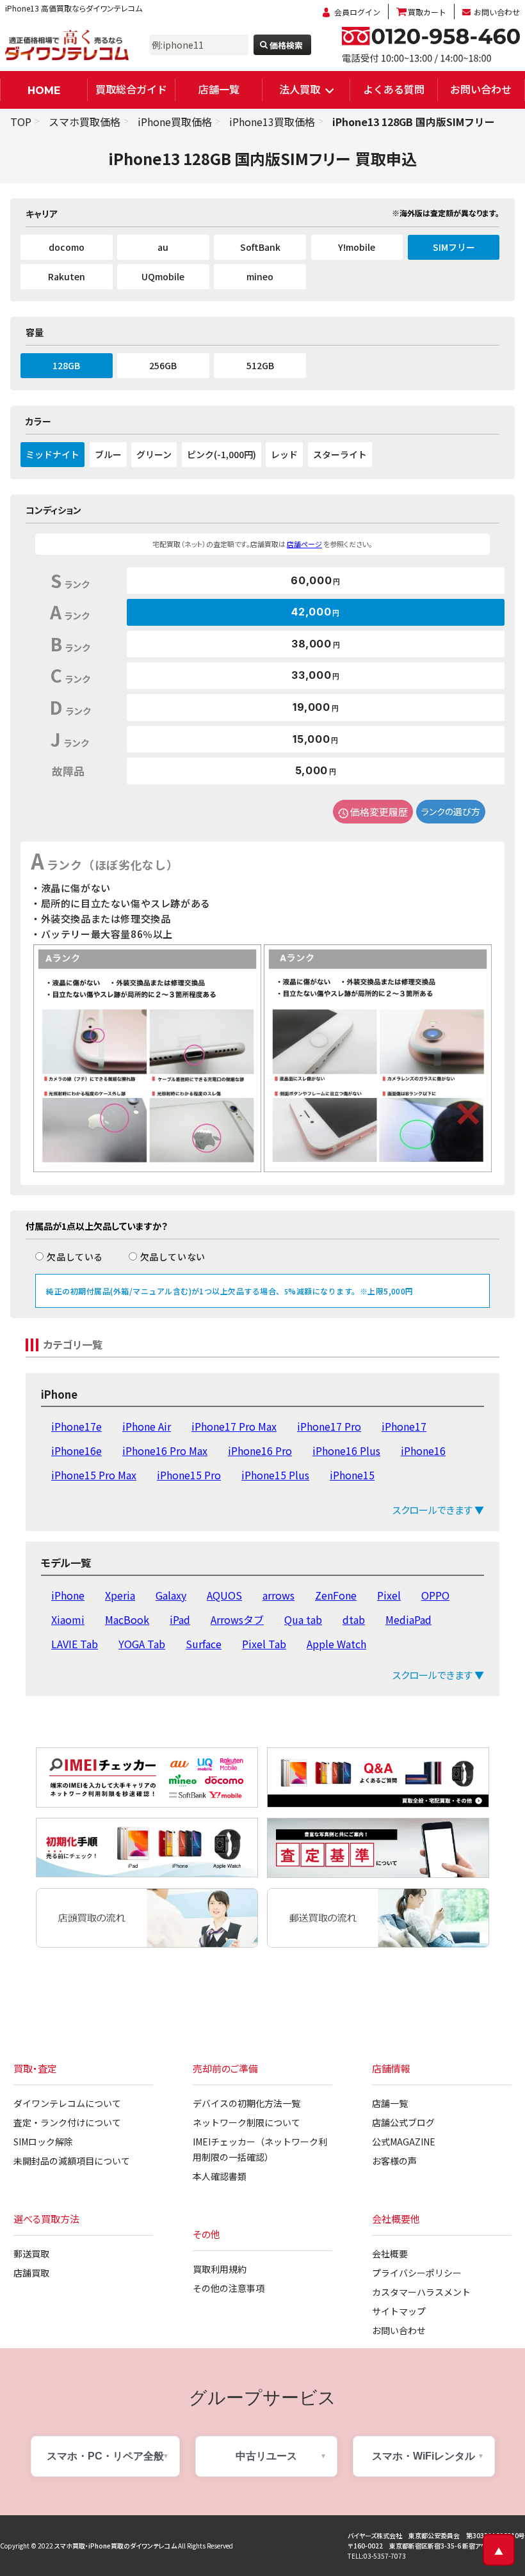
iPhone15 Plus (275, 1475)
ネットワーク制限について (246, 2122)
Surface (204, 1644)
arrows (279, 1595)
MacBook (127, 1619)
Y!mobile (357, 247)
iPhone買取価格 (175, 122)
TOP (21, 122)
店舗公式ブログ (403, 2122)
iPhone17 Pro (329, 1426)
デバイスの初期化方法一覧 (246, 2103)
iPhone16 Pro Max (165, 1451)
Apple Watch (336, 1644)
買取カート (427, 12)
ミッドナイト (52, 454)
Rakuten (67, 276)
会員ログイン (357, 12)
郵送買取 (31, 2254)
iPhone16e (77, 1451)
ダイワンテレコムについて (67, 2103)
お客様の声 (394, 2161)
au (163, 247)
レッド (284, 454)
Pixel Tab (264, 1644)
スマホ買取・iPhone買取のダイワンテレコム (116, 2546)
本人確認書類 (220, 2176)
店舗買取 (31, 2273)
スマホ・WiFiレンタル (424, 2456)
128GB (66, 365)
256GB (163, 365)
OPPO (435, 1595)
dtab (354, 1619)
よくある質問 (394, 89)
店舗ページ (304, 544)
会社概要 (390, 2254)
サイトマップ (399, 2311)
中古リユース (266, 2456)
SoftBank (260, 247)
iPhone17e (77, 1426)
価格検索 (286, 45)
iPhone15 (352, 1475)
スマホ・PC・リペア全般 (105, 2456)
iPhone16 (423, 1451)
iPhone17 (404, 1426)
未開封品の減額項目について (72, 2161)
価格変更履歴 (379, 812)
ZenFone (336, 1595)
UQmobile (163, 276)
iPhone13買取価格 (272, 122)
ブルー (108, 454)
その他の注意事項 (229, 2288)
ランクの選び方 (451, 811)
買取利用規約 (220, 2269)
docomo (67, 247)
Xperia (120, 1595)
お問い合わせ (497, 12)
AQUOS (224, 1595)
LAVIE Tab (75, 1644)
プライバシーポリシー (417, 2273)
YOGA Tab (142, 1644)
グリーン (154, 454)
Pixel (389, 1595)
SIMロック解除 (43, 2142)
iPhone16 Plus (346, 1451)
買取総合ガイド (131, 89)
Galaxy (171, 1595)
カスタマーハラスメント (421, 2292)
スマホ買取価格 (85, 122)
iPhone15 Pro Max (94, 1475)
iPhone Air (147, 1426)
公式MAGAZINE (404, 2142)
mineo (260, 276)
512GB (260, 365)
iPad (180, 1619)
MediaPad (408, 1619)
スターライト (340, 454)
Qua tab (303, 1619)
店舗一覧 (219, 89)
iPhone (68, 1595)
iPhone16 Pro (260, 1451)
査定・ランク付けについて (67, 2122)
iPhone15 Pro (189, 1475)
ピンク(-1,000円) (222, 454)
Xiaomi (68, 1619)
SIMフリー (454, 247)
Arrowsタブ (237, 1619)
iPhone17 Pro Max (234, 1426)
